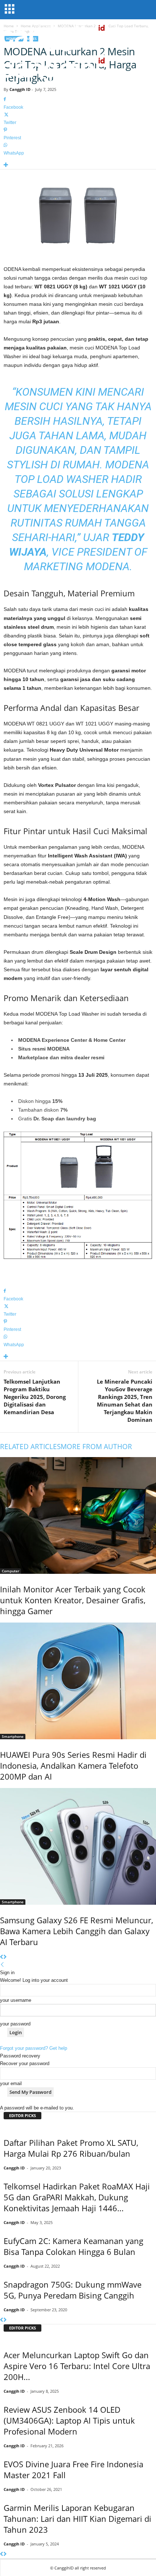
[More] (78, 165)
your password (15, 2024)
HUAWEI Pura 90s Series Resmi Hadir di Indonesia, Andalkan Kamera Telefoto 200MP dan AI (73, 1765)
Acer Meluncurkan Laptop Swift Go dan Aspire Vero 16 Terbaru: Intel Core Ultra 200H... (77, 2366)
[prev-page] (2, 1957)
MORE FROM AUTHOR (96, 1447)
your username (16, 2000)
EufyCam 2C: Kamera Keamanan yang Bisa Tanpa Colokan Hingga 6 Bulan (73, 2246)
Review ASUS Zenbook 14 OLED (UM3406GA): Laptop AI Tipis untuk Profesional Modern (69, 2420)
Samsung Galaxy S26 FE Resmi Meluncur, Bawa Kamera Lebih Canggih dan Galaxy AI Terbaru (77, 1931)
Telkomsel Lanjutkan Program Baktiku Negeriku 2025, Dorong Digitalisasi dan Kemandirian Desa (35, 1397)
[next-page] (5, 1957)
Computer (11, 1571)
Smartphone (13, 1736)
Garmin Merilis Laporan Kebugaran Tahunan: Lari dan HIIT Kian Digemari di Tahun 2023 (77, 2519)
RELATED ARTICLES (30, 1447)
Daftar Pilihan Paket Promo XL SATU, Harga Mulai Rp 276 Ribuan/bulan (71, 2148)
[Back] (2, 1965)
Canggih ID (20, 89)
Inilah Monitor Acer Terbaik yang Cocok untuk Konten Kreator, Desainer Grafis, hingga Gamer (73, 1600)
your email (11, 2083)
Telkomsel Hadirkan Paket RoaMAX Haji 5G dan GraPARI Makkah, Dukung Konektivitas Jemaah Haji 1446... (77, 2197)
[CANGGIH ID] (78, 69)
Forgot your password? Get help (34, 2048)
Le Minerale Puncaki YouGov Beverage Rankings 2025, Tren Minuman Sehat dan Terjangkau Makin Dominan (125, 1401)
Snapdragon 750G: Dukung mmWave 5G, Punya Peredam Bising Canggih (73, 2290)
